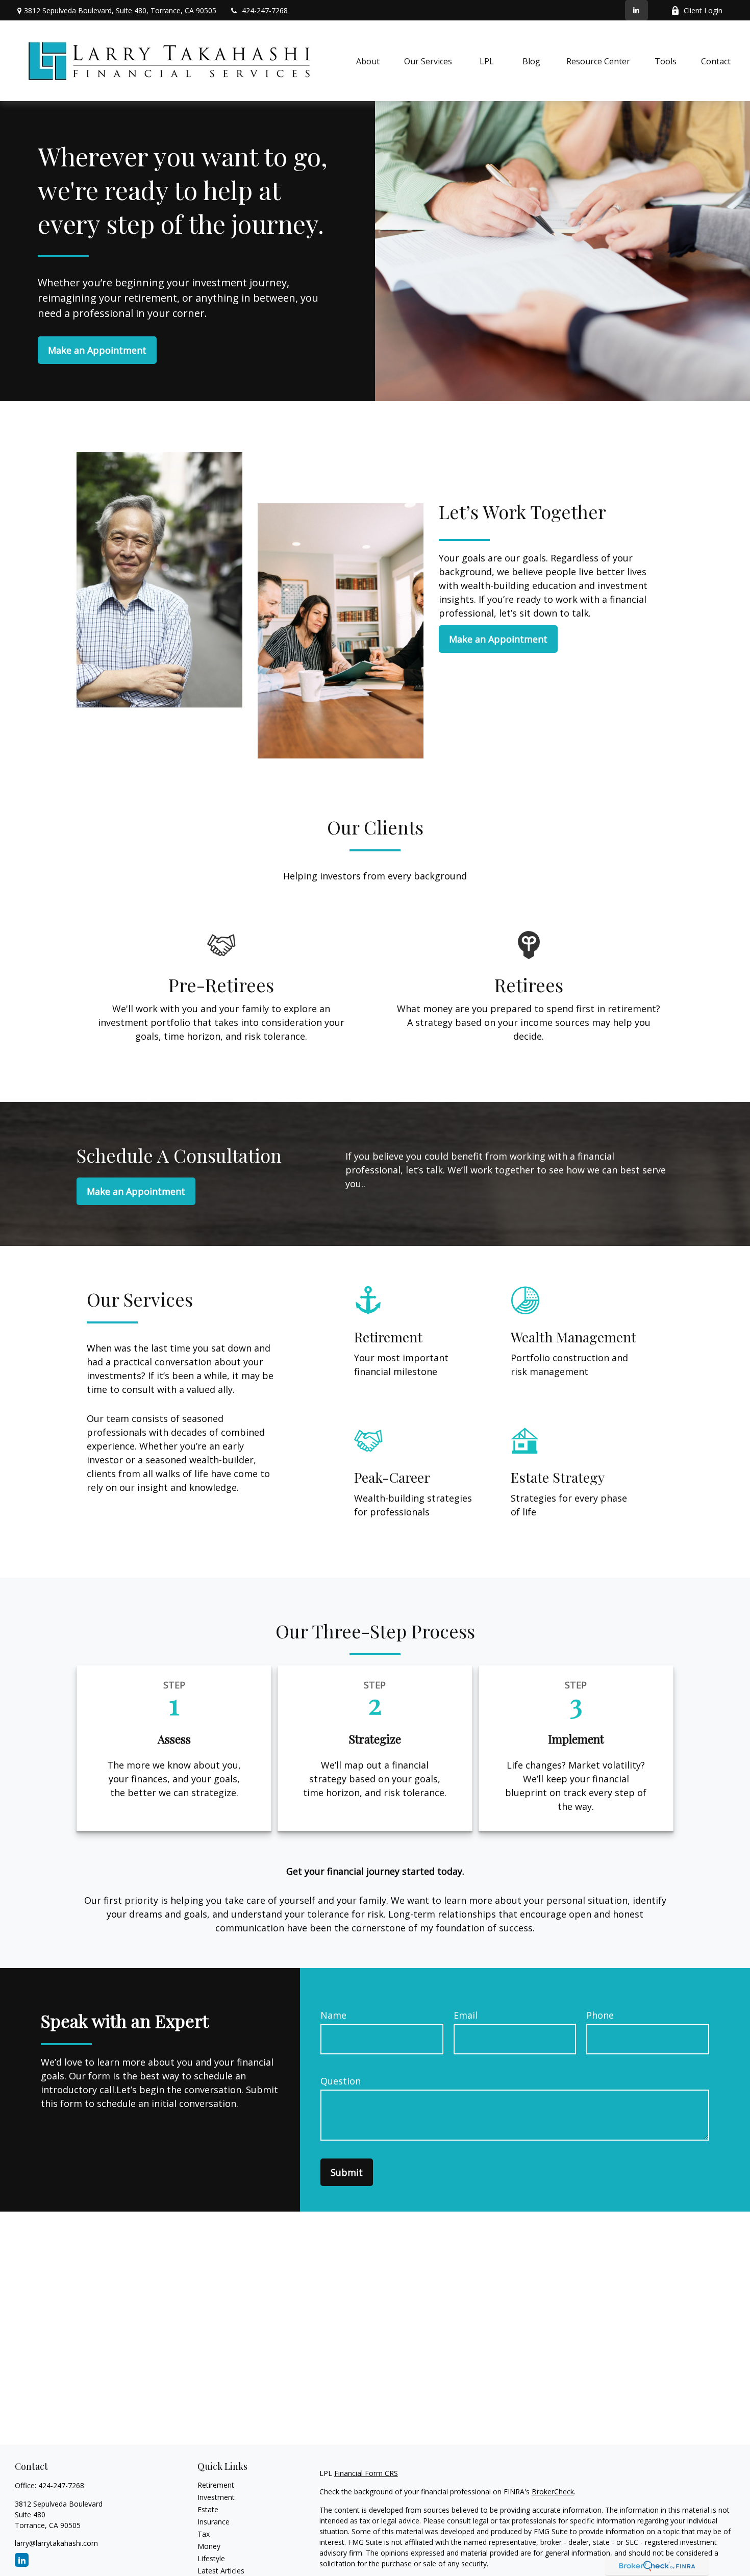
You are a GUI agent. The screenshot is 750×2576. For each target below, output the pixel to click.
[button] (368, 61)
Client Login (703, 10)
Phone (600, 2015)
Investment (216, 2497)
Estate (208, 2509)
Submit (347, 2172)
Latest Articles (221, 2571)
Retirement (216, 2485)
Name (333, 2015)
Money (209, 2546)
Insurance (214, 2522)
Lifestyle (211, 2558)
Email (466, 2015)
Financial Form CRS (366, 2473)
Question (341, 2081)
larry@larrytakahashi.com (56, 2543)
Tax (204, 2534)
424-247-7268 (265, 10)
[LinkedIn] (636, 10)
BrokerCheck (553, 2492)
